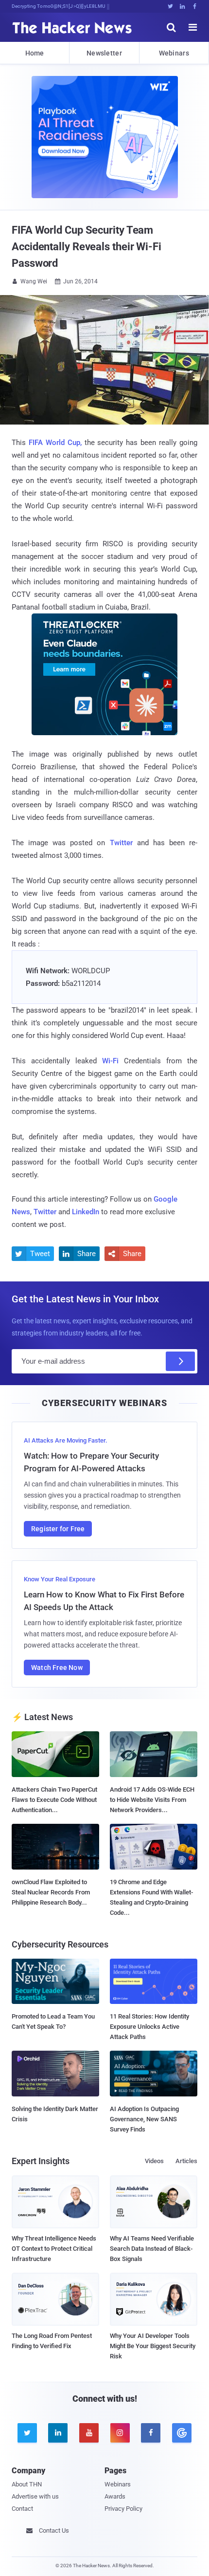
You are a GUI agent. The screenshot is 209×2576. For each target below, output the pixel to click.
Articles (186, 2161)
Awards (115, 2496)
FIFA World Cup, (55, 443)
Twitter (121, 843)
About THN (27, 2484)
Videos (154, 2161)
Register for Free (58, 1529)
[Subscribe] (180, 1361)
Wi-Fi (110, 1061)
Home (35, 53)
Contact (22, 2509)
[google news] (182, 2433)
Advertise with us (35, 2496)
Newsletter (104, 53)
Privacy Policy (123, 2509)
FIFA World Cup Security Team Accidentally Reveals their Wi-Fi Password (87, 247)
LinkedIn (86, 1212)
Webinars (174, 53)
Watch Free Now (57, 1668)
